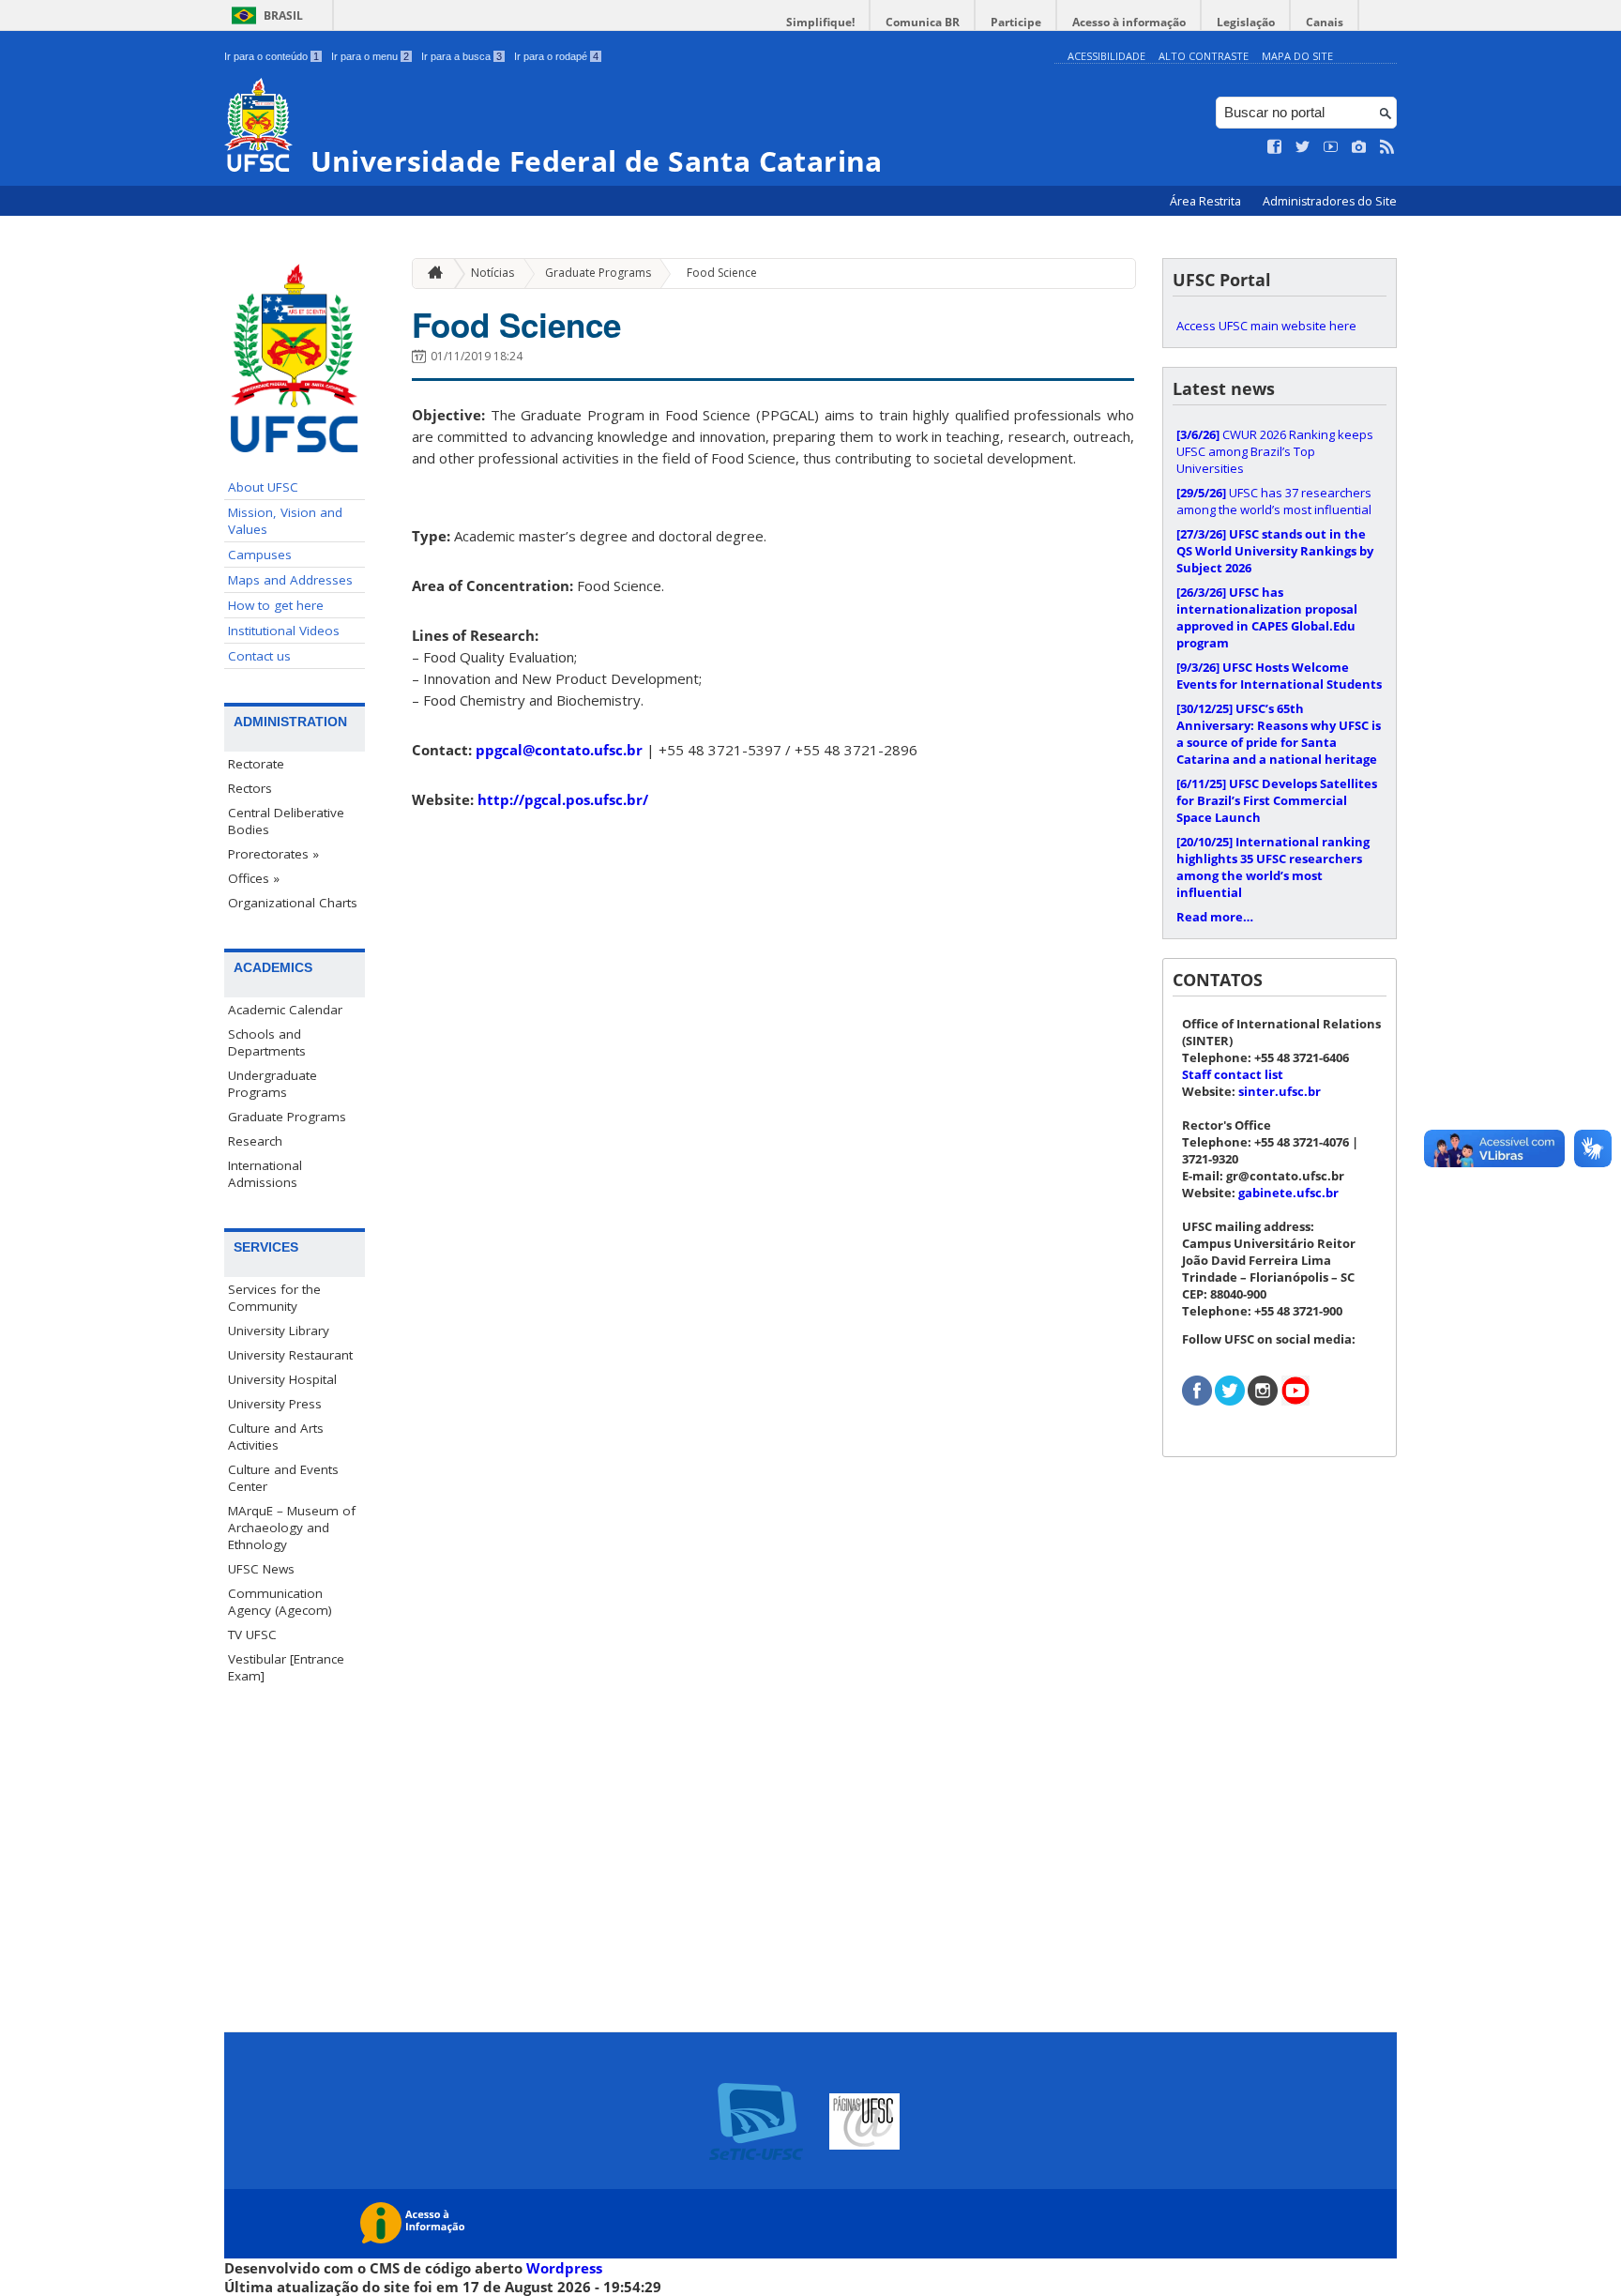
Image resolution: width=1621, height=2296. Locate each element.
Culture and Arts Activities (276, 1437)
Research (255, 1141)
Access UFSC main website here (1266, 326)
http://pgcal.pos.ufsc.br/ (563, 799)
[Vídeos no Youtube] (1331, 147)
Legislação (1246, 22)
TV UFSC (252, 1635)
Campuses (260, 555)
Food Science (722, 273)
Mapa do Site (1297, 56)
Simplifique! (820, 22)
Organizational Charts (293, 903)
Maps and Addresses (290, 580)
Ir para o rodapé (556, 56)
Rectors (250, 788)
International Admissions (265, 1174)
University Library (279, 1330)
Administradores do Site (1330, 201)
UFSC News (261, 1569)
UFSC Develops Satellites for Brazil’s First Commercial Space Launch (1277, 800)
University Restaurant (290, 1355)
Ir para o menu (370, 56)
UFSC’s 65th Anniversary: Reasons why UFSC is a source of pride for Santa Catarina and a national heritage (1279, 734)
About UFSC (263, 487)
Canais (1325, 22)
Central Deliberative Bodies (286, 821)
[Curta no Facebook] (1275, 147)
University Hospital (282, 1379)
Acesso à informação (1129, 22)
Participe (1016, 22)
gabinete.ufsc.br (1288, 1193)
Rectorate (256, 764)
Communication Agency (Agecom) (280, 1602)
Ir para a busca (462, 56)
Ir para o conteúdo (272, 56)
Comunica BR (923, 22)
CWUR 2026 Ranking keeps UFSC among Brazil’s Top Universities (1275, 451)
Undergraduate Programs (273, 1084)
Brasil (283, 15)
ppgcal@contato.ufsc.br (559, 750)
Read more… (1215, 917)
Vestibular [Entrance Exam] (286, 1667)
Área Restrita (1207, 201)
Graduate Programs (287, 1117)
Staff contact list (1233, 1074)
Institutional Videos (284, 631)
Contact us (259, 656)
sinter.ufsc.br (1280, 1091)
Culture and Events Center (283, 1478)
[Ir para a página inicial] (431, 274)
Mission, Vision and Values (285, 521)
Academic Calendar (285, 1010)
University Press (275, 1404)
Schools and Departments (267, 1042)
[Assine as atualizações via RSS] (1387, 147)
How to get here (276, 605)
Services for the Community (274, 1298)
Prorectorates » (273, 854)
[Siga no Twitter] (1303, 147)
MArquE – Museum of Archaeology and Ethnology (292, 1528)
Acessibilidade (1106, 56)
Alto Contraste (1204, 56)
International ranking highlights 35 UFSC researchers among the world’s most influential (1273, 867)
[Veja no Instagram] (1359, 147)
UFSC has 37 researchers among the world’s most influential (1274, 501)
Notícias (492, 273)
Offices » (254, 878)
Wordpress (564, 2268)
